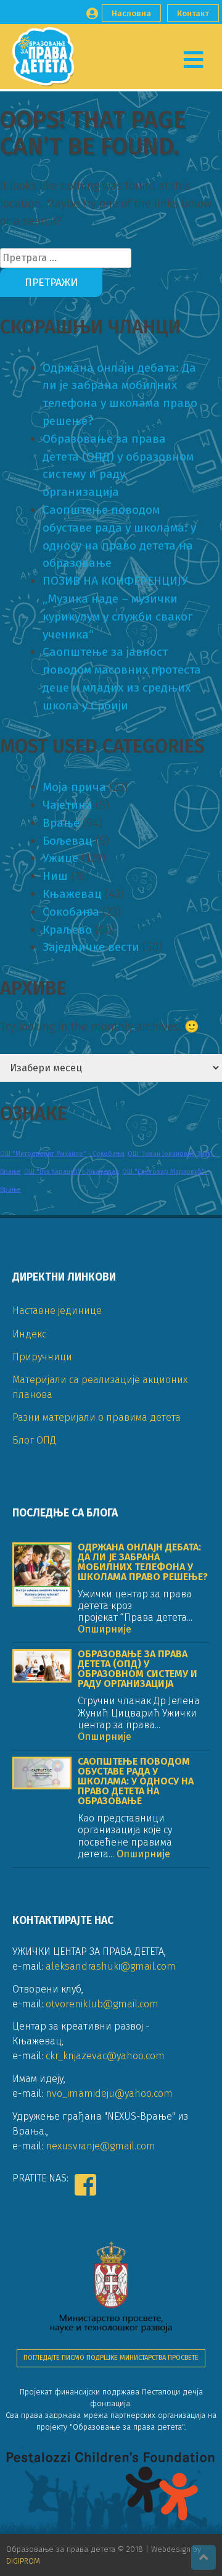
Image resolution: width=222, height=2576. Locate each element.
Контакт (193, 13)
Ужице (60, 858)
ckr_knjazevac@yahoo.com (105, 2056)
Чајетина (68, 805)
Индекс (29, 1334)
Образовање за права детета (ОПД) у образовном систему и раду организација (138, 1669)
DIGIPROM (23, 2561)
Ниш (55, 876)
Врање (61, 823)
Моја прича (74, 787)
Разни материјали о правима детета (97, 1417)
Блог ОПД (34, 1440)
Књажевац (72, 894)
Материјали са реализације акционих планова (100, 1387)
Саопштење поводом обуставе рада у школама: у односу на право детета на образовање (136, 1781)
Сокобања (71, 912)
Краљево (67, 930)
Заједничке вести (91, 947)
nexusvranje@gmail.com (101, 2146)
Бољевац (68, 841)
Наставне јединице (57, 1311)
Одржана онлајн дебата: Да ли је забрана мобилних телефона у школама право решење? (143, 1562)
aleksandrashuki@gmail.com (111, 1966)
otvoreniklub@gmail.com (102, 2004)
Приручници (42, 1357)
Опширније (105, 1629)
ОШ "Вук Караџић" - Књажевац (72, 1172)
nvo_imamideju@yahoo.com (109, 2093)
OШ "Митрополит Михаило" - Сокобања (62, 1154)
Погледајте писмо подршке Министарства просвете (111, 2358)
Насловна (131, 13)
